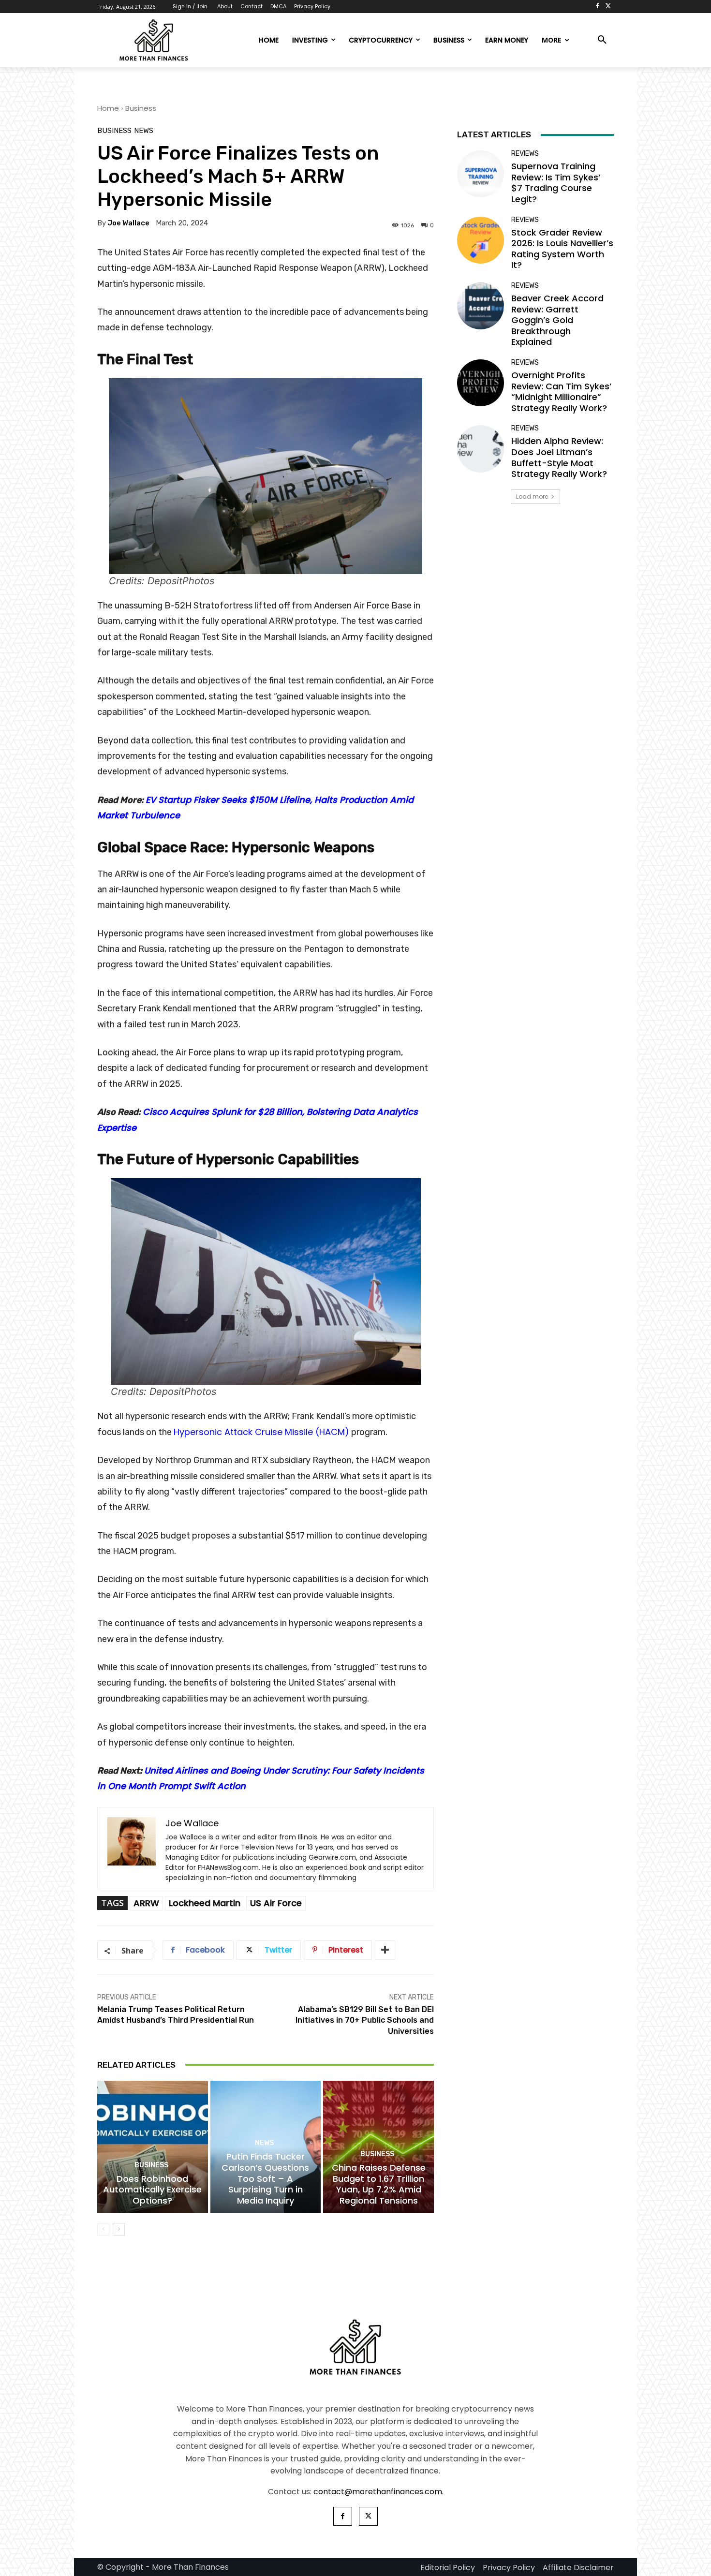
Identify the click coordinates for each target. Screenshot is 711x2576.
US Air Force (276, 1903)
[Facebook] (597, 7)
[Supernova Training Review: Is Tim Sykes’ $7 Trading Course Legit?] (481, 174)
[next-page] (119, 2229)
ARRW (146, 1903)
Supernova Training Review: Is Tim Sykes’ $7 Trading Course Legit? (556, 183)
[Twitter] (608, 7)
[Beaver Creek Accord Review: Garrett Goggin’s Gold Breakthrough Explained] (481, 306)
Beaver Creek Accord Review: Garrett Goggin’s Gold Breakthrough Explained (557, 320)
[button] (602, 40)
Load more (532, 496)
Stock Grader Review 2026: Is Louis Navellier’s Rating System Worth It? (562, 249)
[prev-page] (103, 2229)
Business (141, 108)
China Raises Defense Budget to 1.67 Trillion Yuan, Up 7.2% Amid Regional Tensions (379, 2184)
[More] (385, 1950)
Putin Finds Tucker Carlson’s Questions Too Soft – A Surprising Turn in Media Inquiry (265, 2178)
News (144, 131)
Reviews (525, 154)
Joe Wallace (128, 223)
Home (108, 108)
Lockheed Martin (205, 1903)
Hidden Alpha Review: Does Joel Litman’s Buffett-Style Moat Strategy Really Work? (559, 457)
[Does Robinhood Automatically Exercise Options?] (153, 2147)
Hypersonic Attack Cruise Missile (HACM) (261, 1432)
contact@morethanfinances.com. (378, 2492)
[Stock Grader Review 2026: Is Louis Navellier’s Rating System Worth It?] (481, 240)
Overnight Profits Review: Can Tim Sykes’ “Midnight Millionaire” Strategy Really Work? (561, 392)
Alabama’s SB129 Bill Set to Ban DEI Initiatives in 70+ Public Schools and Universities (365, 2020)
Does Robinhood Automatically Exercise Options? (152, 2190)
